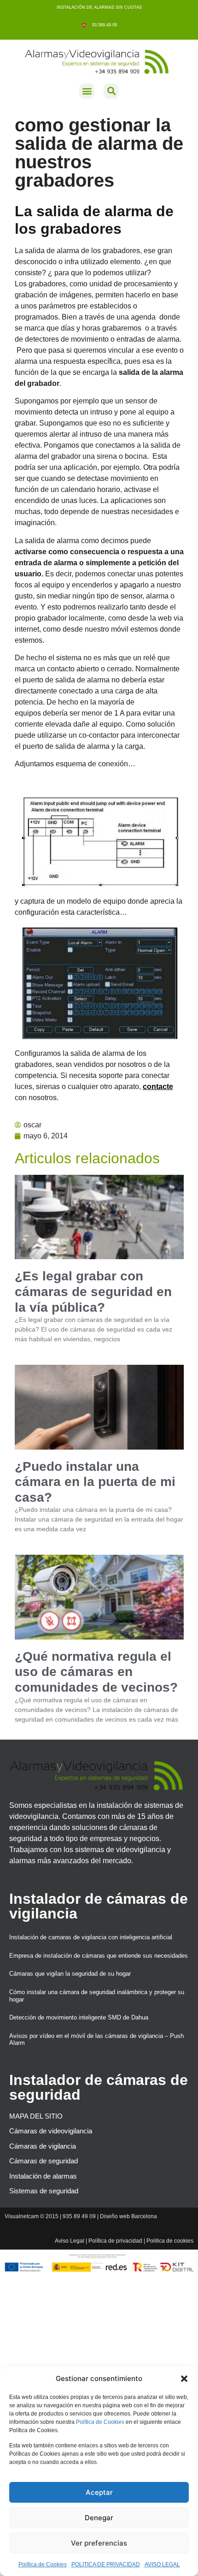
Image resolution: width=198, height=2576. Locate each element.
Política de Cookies (100, 2422)
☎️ (85, 25)
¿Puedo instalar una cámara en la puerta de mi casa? (95, 1482)
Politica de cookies (170, 2241)
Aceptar (99, 2492)
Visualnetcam (22, 2216)
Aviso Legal (70, 2241)
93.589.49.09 (102, 25)
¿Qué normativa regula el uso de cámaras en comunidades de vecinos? (96, 1672)
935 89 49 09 (79, 2216)
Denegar (99, 2518)
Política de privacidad (115, 2241)
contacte (158, 1087)
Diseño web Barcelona (128, 2216)
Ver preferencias (99, 2543)
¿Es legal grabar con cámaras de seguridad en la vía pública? (93, 1291)
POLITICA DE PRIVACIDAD (106, 2564)
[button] (184, 2379)
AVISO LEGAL (162, 2564)
